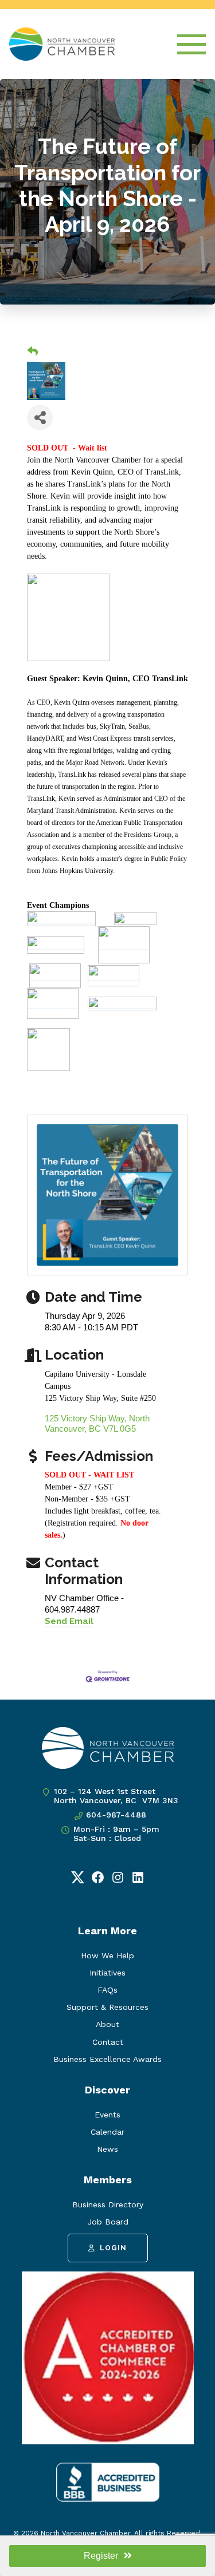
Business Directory (108, 2204)
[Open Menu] (191, 44)
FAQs (107, 1990)
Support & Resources (107, 2007)
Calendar (107, 2132)
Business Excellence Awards (107, 2059)
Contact (108, 2042)
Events (107, 2115)
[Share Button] (40, 418)
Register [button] (101, 2556)
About (107, 2024)
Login (113, 2248)
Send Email (69, 1621)
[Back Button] (33, 352)
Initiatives (107, 1973)
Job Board (108, 2222)
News (107, 2149)
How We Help (107, 1955)
